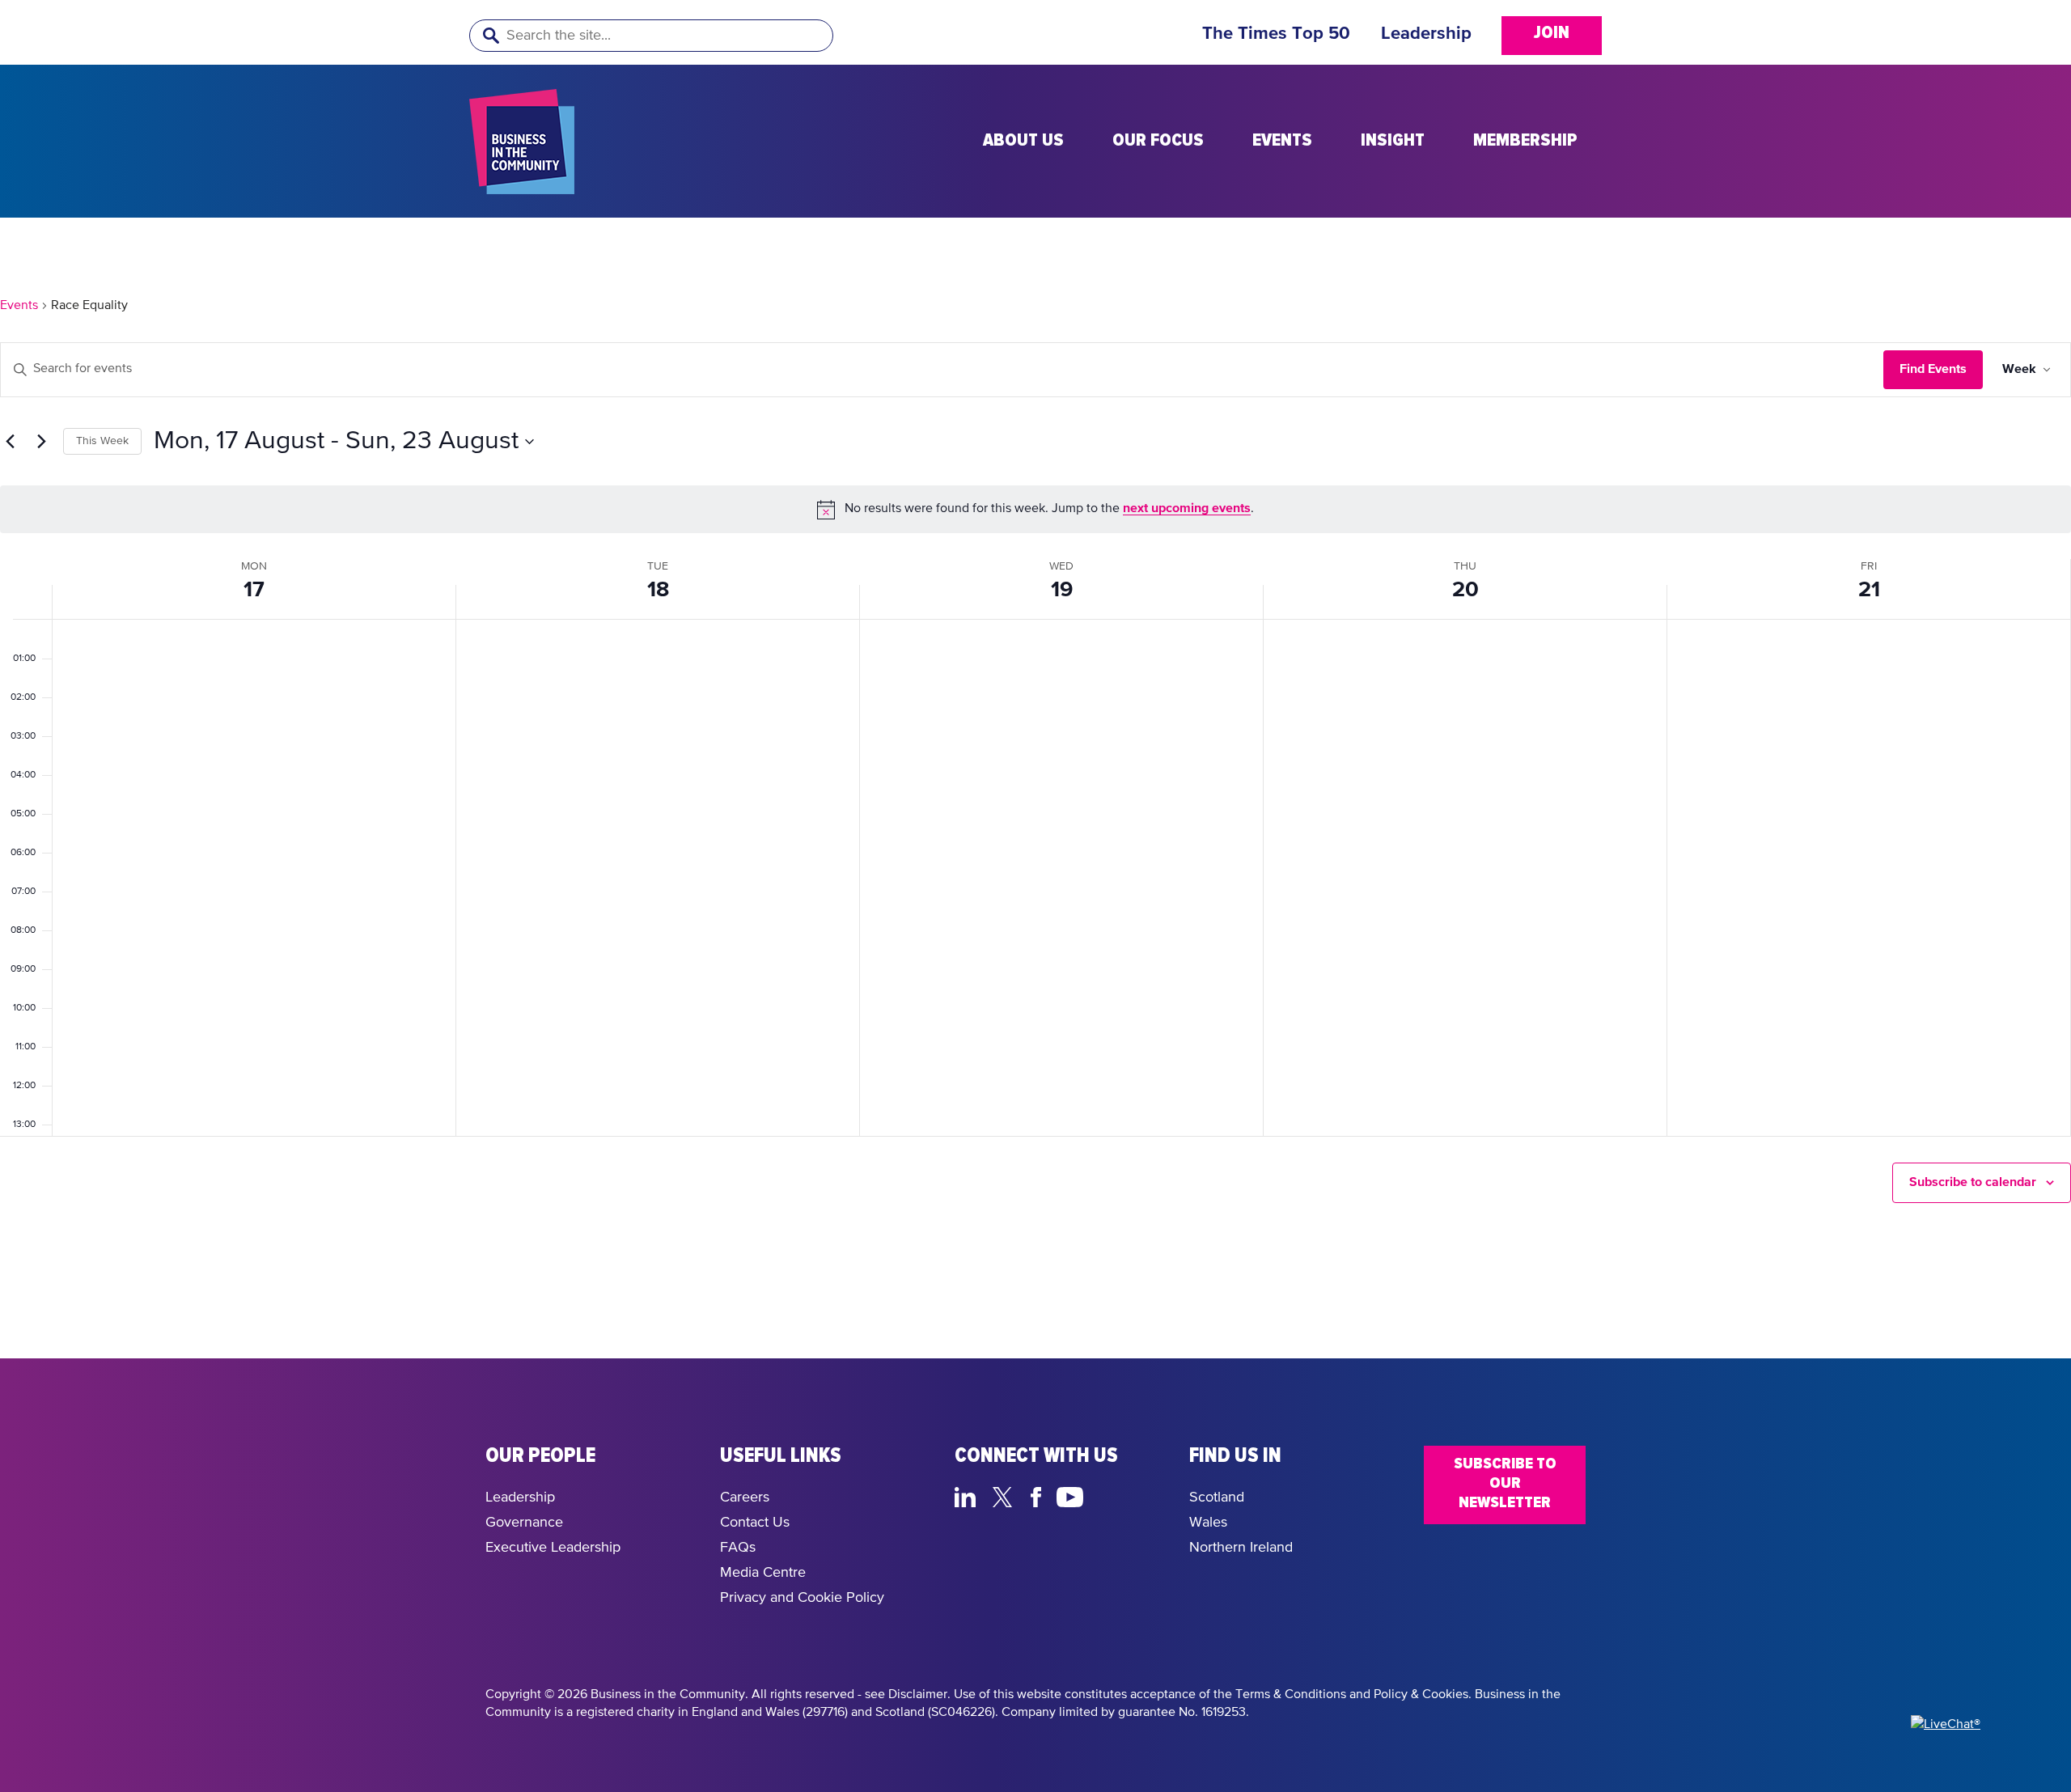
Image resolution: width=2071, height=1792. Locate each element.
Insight (1393, 141)
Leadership (1426, 34)
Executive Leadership (553, 1548)
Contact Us (755, 1523)
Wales (1208, 1523)
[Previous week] (10, 442)
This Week (102, 441)
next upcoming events (1187, 508)
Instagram (1109, 1495)
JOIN (1552, 33)
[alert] (1035, 509)
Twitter (1007, 1495)
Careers (745, 1498)
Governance (524, 1523)
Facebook (1039, 1495)
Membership (1525, 141)
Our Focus (1158, 141)
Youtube (1071, 1495)
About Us (1023, 141)
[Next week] (41, 442)
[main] (1035, 788)
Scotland (1217, 1498)
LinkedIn (969, 1495)
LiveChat (1147, 1495)
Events (1282, 141)
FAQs (738, 1548)
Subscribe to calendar (1973, 1182)
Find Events (1933, 369)
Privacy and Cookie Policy (802, 1598)
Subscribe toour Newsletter (1505, 1483)
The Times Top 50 (1276, 34)
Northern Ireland (1241, 1548)
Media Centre (763, 1573)
